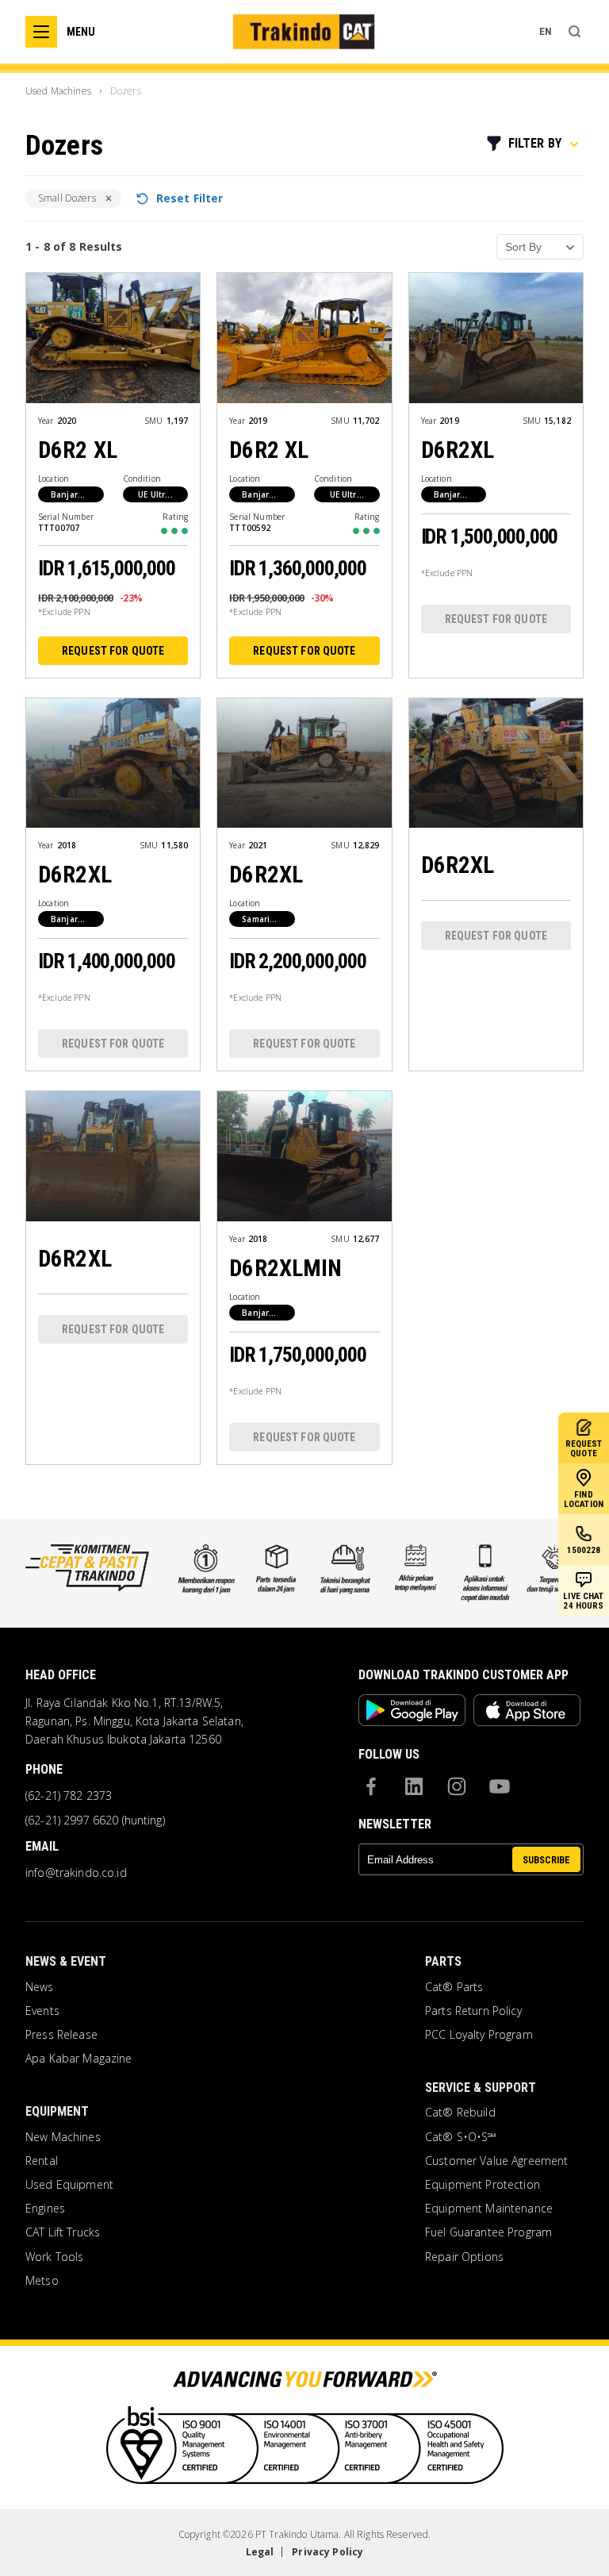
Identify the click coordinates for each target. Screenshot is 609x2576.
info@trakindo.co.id (76, 1873)
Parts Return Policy (473, 2011)
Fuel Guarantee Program (488, 2232)
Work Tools (54, 2257)
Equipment (57, 2111)
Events (42, 2011)
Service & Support (481, 2088)
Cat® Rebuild (460, 2113)
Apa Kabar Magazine (79, 2059)
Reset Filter (190, 198)
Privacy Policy (327, 2552)
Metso (42, 2281)
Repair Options (464, 2257)
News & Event (66, 1961)
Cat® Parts (454, 1987)
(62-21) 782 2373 (69, 1796)
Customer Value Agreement (496, 2161)
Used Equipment (69, 2185)
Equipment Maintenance (489, 2209)
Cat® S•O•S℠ (461, 2137)
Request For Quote (113, 651)
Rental (42, 2161)
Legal (260, 2552)
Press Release (61, 2035)
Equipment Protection (483, 2185)
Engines (45, 2209)
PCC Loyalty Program (479, 2035)
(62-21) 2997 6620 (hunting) (95, 1821)
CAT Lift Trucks (63, 2232)
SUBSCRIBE (546, 1860)
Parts (443, 1961)
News (40, 1987)
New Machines (63, 2137)
